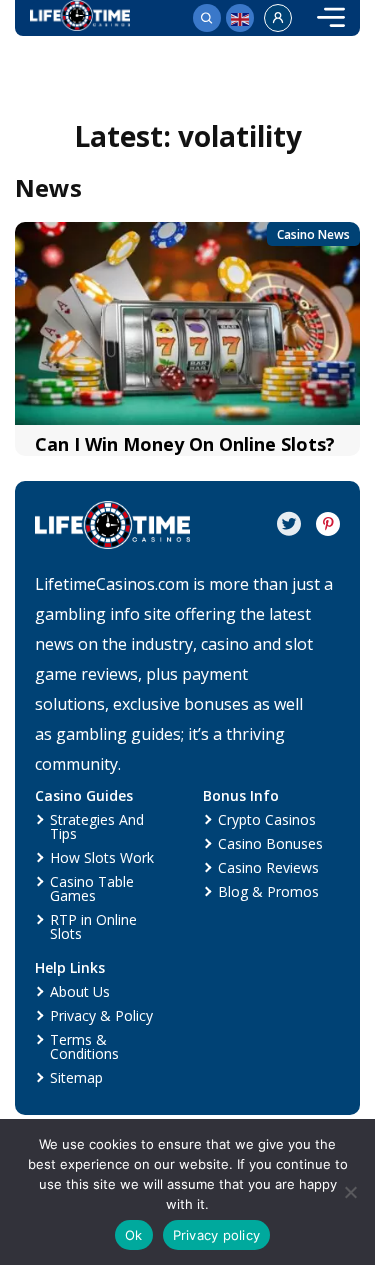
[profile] (278, 18)
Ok (134, 1235)
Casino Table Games (92, 888)
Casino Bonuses (270, 843)
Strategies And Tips (97, 826)
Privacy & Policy (101, 1015)
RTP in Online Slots (93, 926)
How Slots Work (102, 857)
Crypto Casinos (267, 819)
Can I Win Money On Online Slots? (185, 444)
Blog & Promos (268, 891)
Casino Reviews (268, 867)
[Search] (207, 18)
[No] (350, 1192)
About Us (80, 991)
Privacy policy (217, 1235)
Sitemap (76, 1077)
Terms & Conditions (84, 1046)
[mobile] (331, 18)
